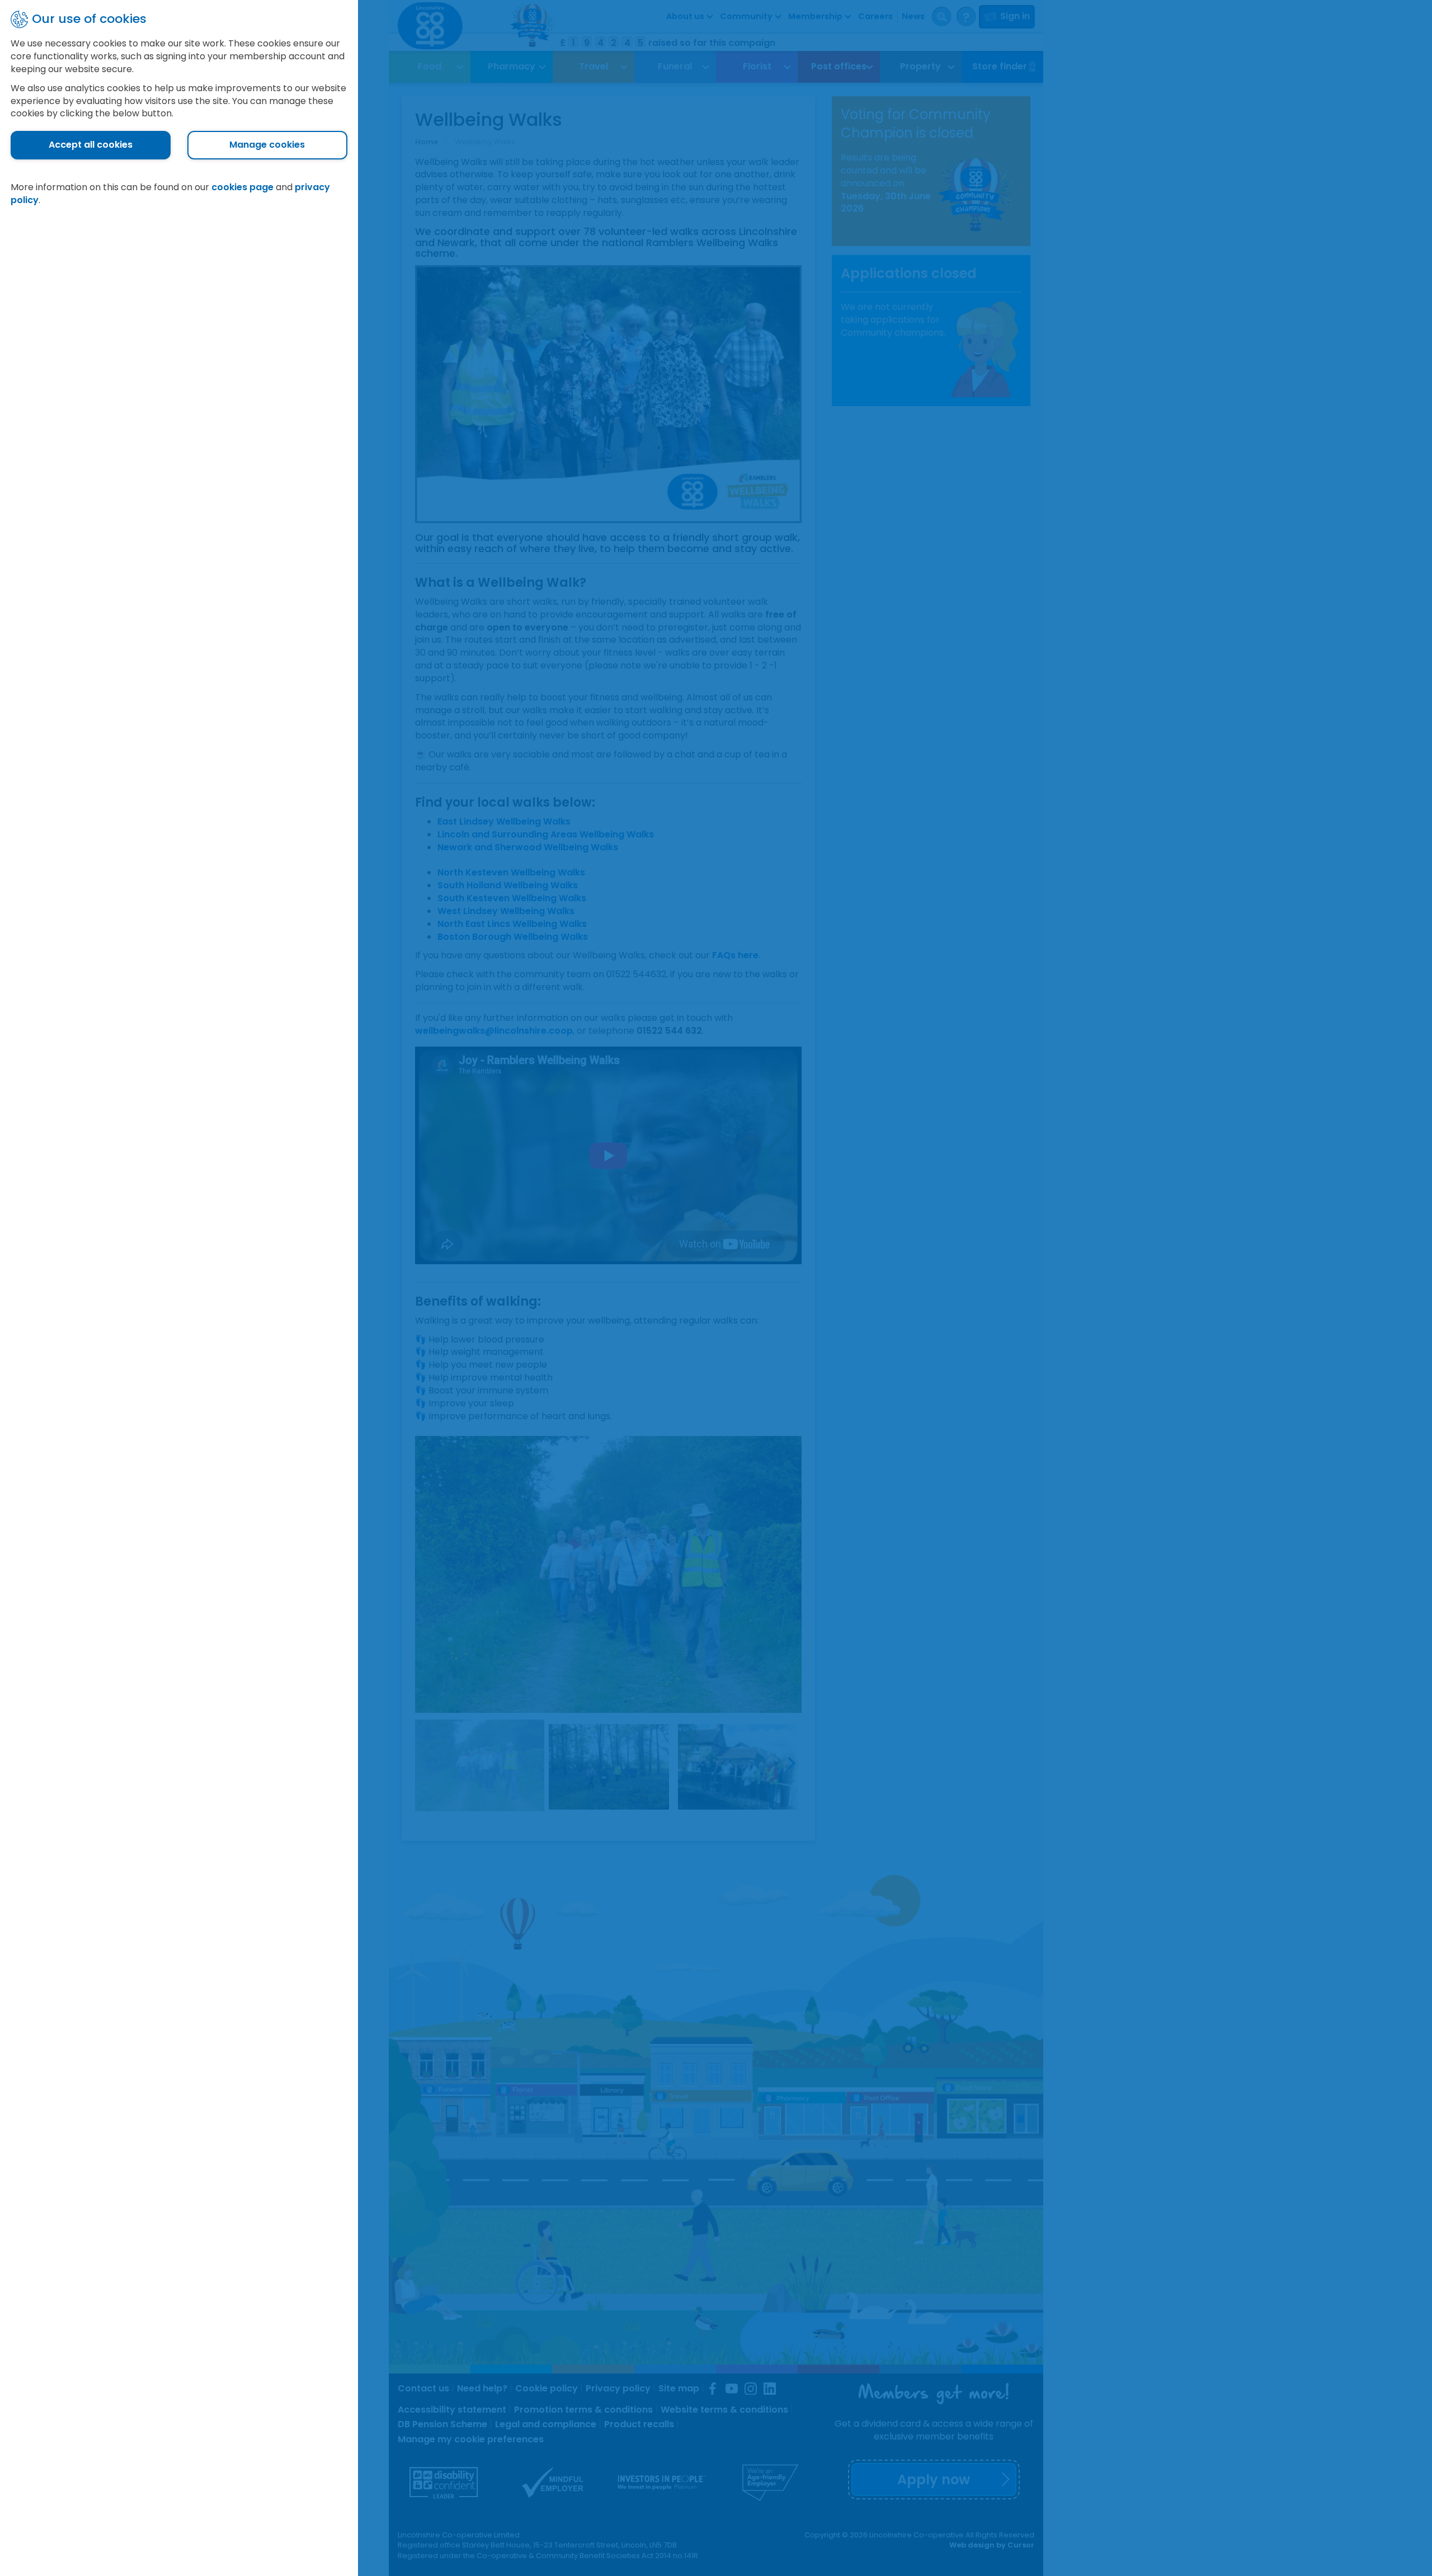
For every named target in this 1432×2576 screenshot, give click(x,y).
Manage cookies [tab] (267, 145)
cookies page (242, 187)
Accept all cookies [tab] (91, 145)
